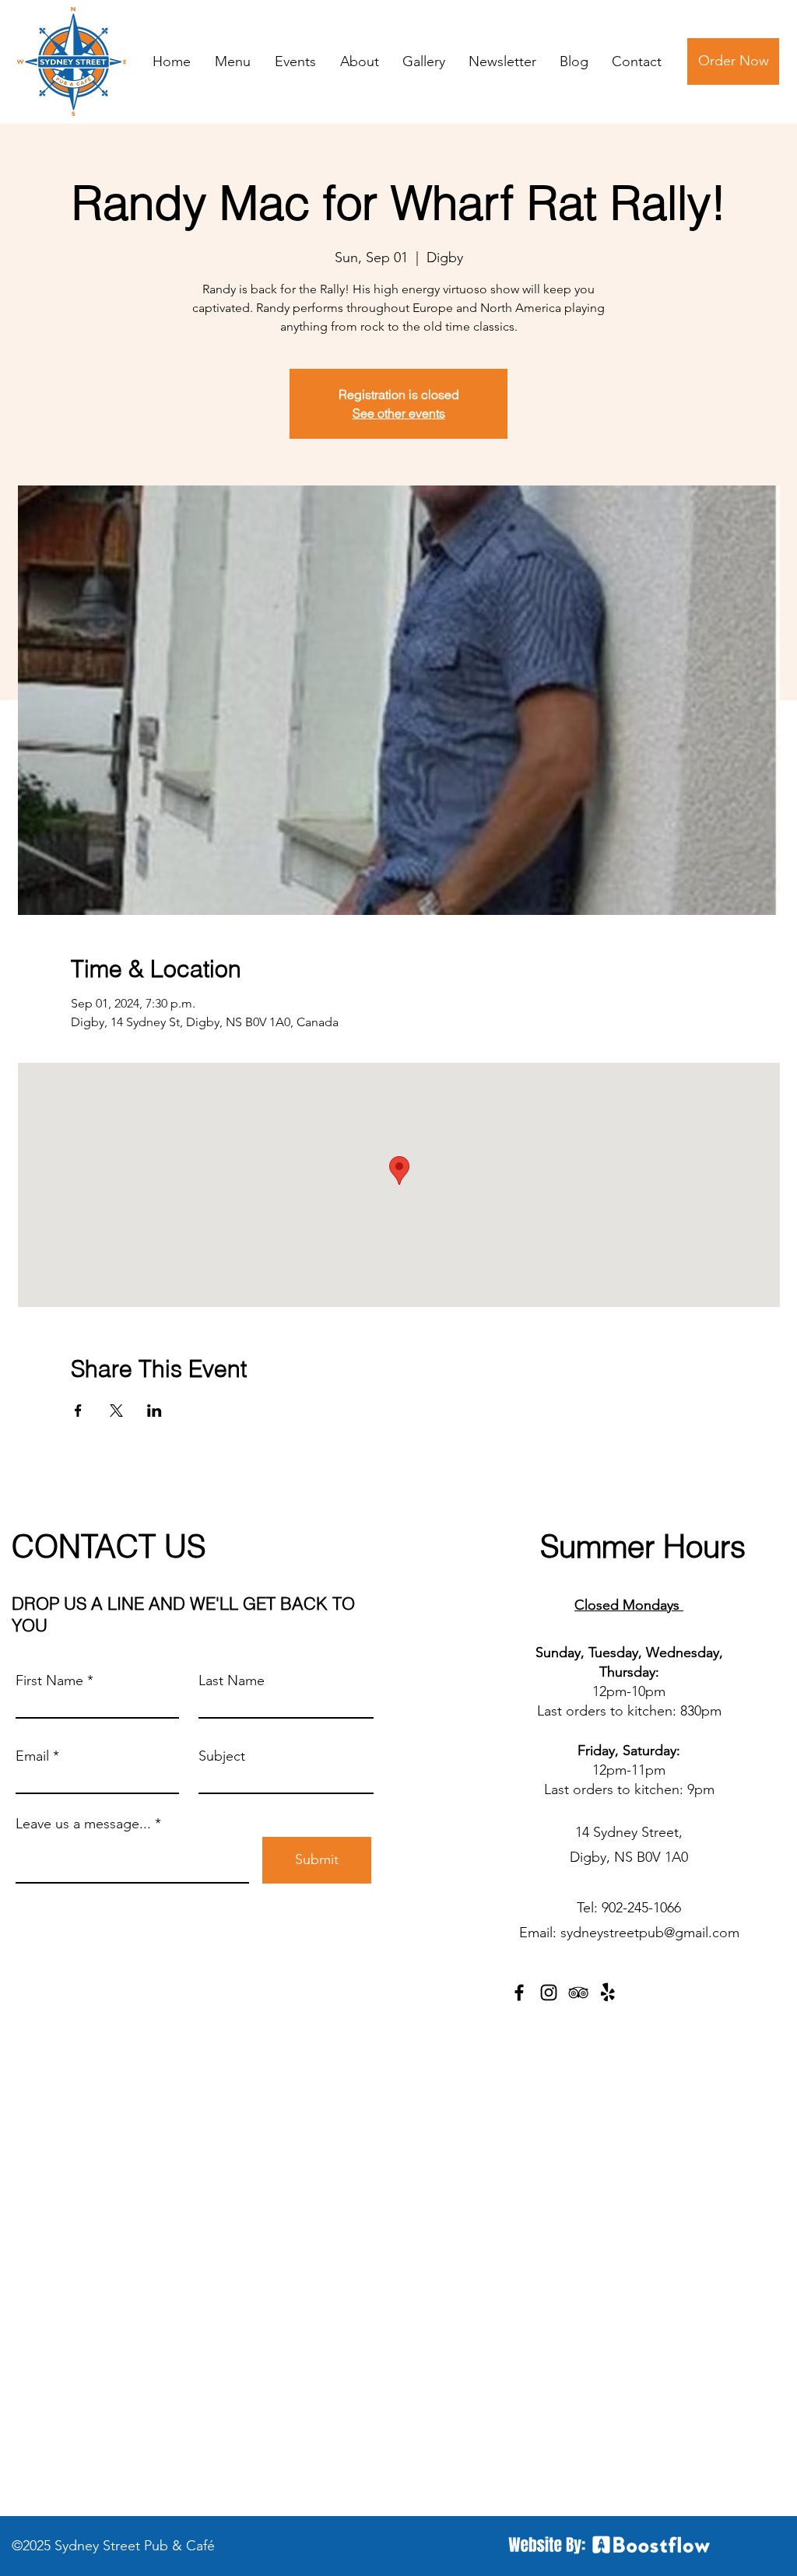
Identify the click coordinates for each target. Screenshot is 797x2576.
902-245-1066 (641, 1908)
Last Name (232, 1681)
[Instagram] (549, 1992)
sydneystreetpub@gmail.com (650, 1933)
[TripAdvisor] (578, 1992)
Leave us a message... (83, 1824)
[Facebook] (519, 1992)
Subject (222, 1756)
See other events (399, 413)
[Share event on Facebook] (78, 1411)
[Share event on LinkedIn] (154, 1411)
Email (32, 1756)
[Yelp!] (608, 1992)
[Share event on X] (116, 1411)
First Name (49, 1681)
